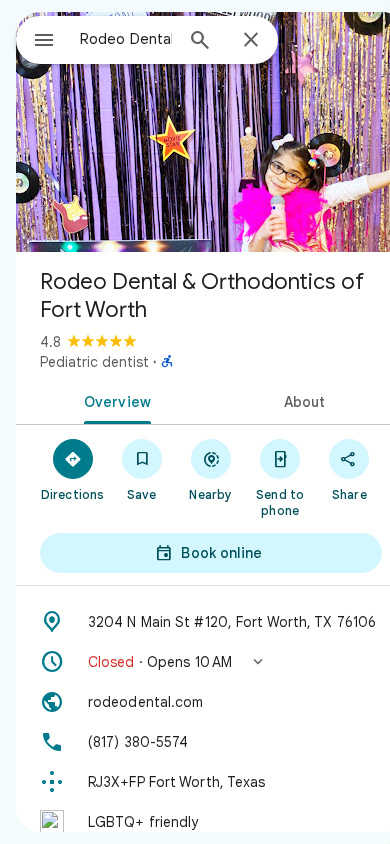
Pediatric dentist (94, 362)
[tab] (113, 400)
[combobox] (126, 39)
